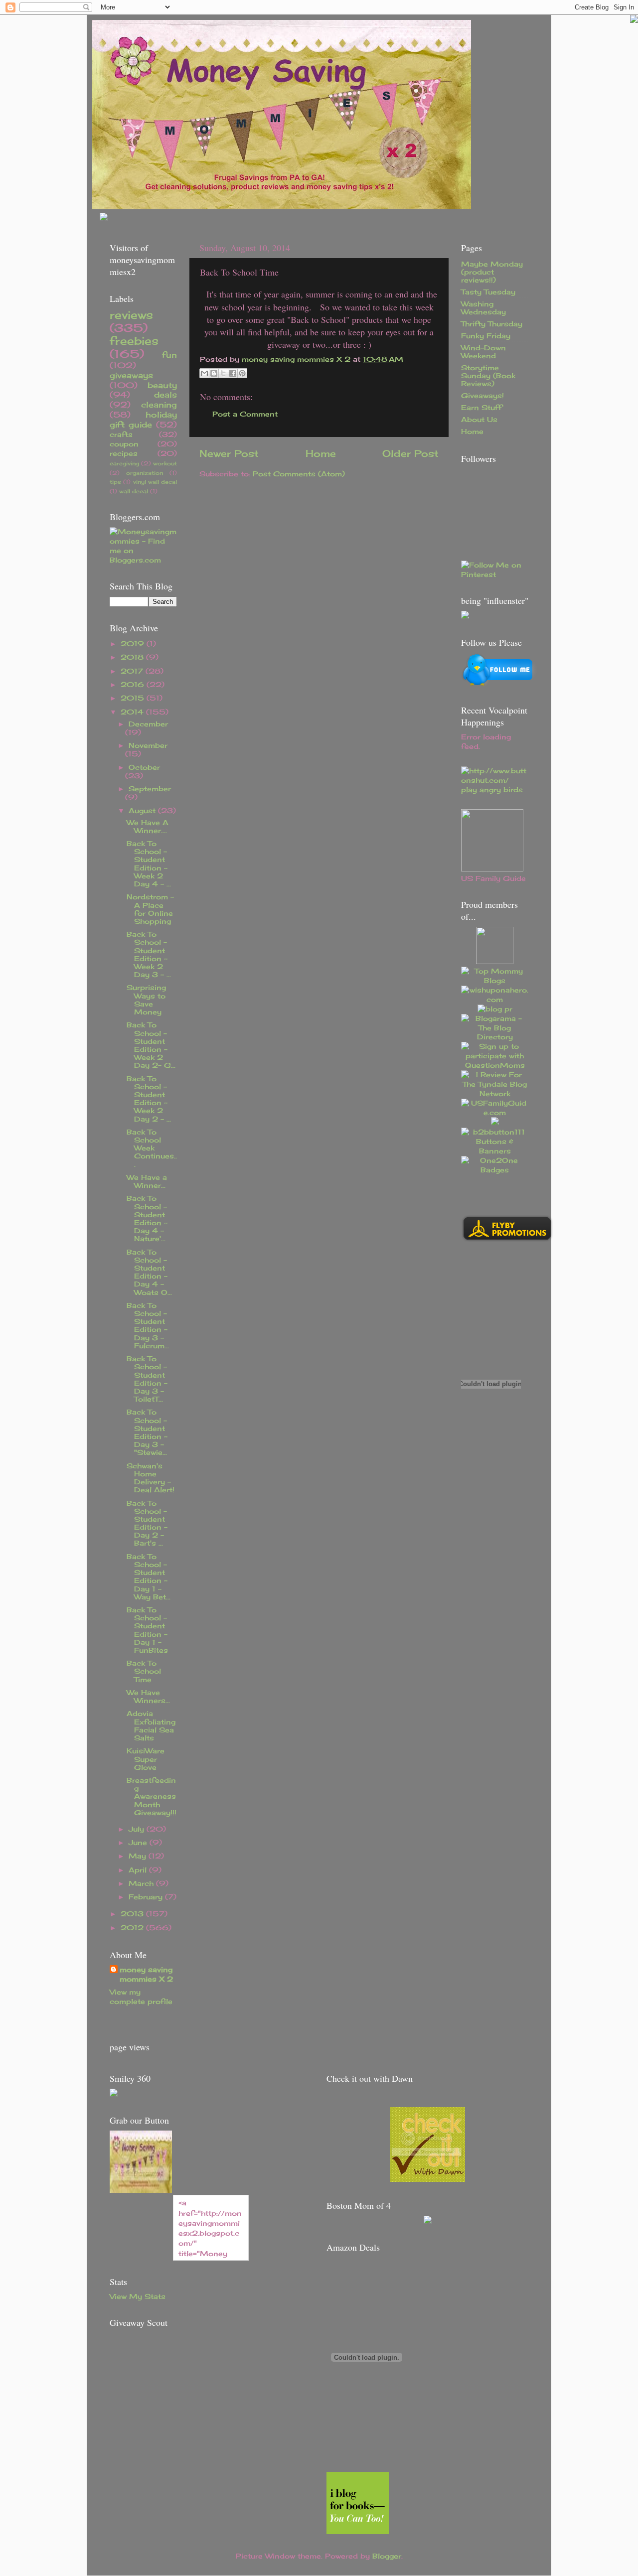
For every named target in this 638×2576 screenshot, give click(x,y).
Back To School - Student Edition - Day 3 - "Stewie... (147, 1432)
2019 (134, 644)
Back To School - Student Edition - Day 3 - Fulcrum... (148, 1326)
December (148, 724)
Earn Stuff (481, 408)
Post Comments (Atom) (299, 474)
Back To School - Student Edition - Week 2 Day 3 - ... (149, 954)
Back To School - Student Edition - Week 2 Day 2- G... (151, 1045)
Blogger (387, 2556)
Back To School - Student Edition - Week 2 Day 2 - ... (149, 1099)
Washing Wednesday (483, 308)
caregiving (124, 463)
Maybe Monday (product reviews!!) (492, 272)
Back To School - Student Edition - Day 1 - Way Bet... (149, 1577)
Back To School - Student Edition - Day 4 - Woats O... (149, 1272)
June (139, 1843)
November (148, 745)
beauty (162, 385)
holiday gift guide (143, 420)
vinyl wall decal (155, 482)
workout (165, 463)
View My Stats (138, 2296)
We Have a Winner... (147, 1181)
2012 (133, 1928)
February (147, 1897)
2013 (133, 1914)
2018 (133, 657)
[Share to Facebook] (233, 373)
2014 (133, 712)
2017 (133, 671)
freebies (134, 341)
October (144, 767)
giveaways (131, 375)
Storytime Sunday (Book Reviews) (488, 376)
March (142, 1883)
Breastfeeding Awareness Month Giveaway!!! (152, 1796)
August (143, 811)
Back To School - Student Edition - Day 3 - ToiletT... (147, 1379)
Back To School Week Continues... (152, 1148)
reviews (131, 315)
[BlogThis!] (214, 373)
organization (145, 473)
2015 (134, 698)
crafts (121, 434)
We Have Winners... (148, 1697)
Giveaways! (482, 396)
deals (165, 395)
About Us (479, 420)
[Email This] (204, 373)
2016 (134, 685)
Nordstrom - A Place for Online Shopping (150, 909)
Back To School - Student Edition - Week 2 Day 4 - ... (149, 864)
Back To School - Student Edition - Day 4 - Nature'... (147, 1218)
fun (169, 355)
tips (115, 482)
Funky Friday (486, 336)
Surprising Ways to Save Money (146, 1000)
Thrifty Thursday (492, 324)
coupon (124, 444)
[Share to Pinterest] (242, 373)
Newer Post (229, 453)
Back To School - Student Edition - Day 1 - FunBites (147, 1630)
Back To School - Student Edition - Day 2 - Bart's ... (147, 1523)
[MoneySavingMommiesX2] (141, 2190)
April (139, 1870)
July (138, 1829)
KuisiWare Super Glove (146, 1759)
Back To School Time (144, 1671)
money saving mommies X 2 (297, 359)
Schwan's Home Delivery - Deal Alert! (151, 1478)
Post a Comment (245, 414)
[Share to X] (223, 373)
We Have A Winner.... (148, 827)
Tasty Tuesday (488, 292)
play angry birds (492, 790)
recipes (124, 453)
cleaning (159, 405)
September (150, 789)
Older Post (410, 453)
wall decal (134, 491)
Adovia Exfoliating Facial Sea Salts (151, 1726)
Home (321, 453)
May (139, 1856)
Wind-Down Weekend (483, 352)
